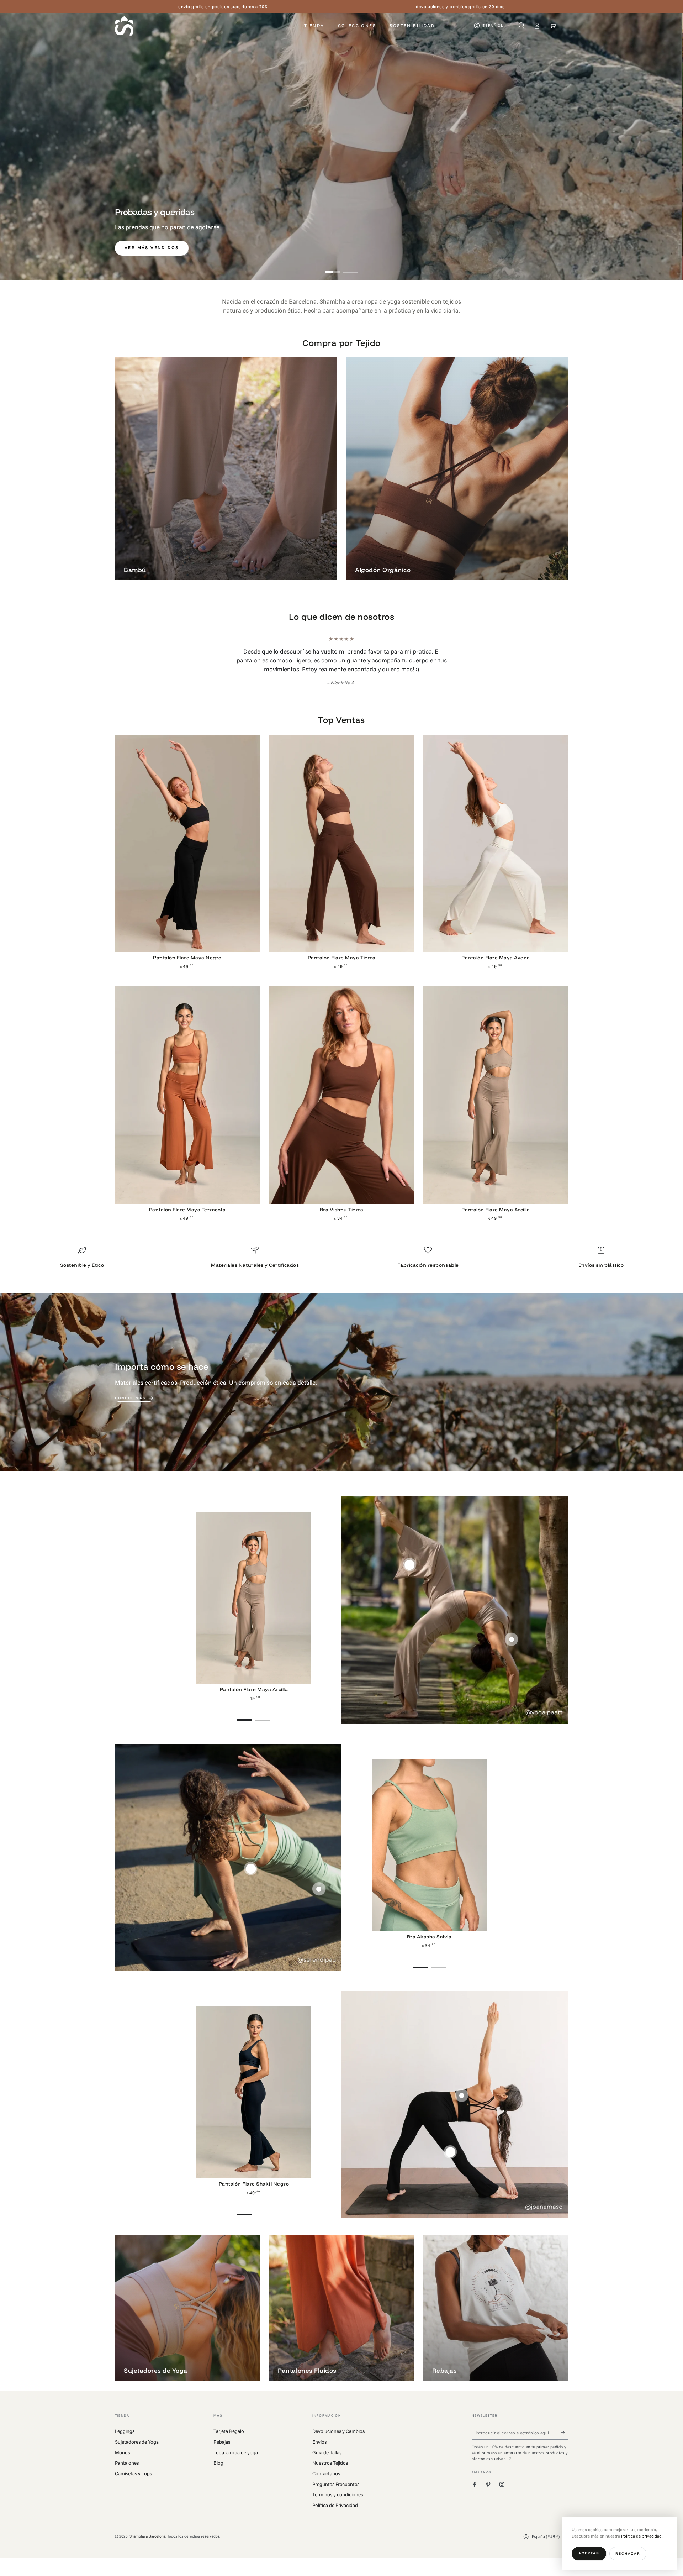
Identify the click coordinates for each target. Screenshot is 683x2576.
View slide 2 (351, 268)
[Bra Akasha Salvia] (429, 1854)
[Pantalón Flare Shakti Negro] (254, 2101)
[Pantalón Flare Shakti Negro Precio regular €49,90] (450, 2161)
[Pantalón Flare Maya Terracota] (187, 1104)
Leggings (125, 2440)
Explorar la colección (523, 248)
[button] (521, 25)
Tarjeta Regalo (229, 2440)
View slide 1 (332, 268)
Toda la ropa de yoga (236, 2461)
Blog (218, 2472)
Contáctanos (326, 2482)
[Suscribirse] (565, 2441)
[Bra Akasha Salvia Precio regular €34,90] (251, 1877)
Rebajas (222, 2451)
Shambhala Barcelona (147, 2545)
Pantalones (127, 2472)
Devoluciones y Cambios (338, 2440)
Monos (122, 2461)
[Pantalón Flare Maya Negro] (187, 852)
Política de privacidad (641, 2536)
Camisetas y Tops (133, 2482)
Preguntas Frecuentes (336, 2493)
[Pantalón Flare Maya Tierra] (341, 852)
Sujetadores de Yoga (137, 2451)
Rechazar (628, 2553)
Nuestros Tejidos (330, 2472)
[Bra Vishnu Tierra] (341, 1104)
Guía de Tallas (327, 2461)
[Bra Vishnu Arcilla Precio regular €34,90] (511, 1648)
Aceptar (589, 2553)
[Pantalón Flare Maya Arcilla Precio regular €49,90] (410, 1573)
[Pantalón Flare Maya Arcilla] (496, 1104)
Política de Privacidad (335, 2514)
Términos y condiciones (338, 2503)
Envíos (319, 2451)
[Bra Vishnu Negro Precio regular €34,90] (462, 2104)
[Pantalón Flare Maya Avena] (496, 852)
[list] (341, 1268)
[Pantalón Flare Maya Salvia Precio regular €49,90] (319, 1898)
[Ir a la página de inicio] (124, 26)
